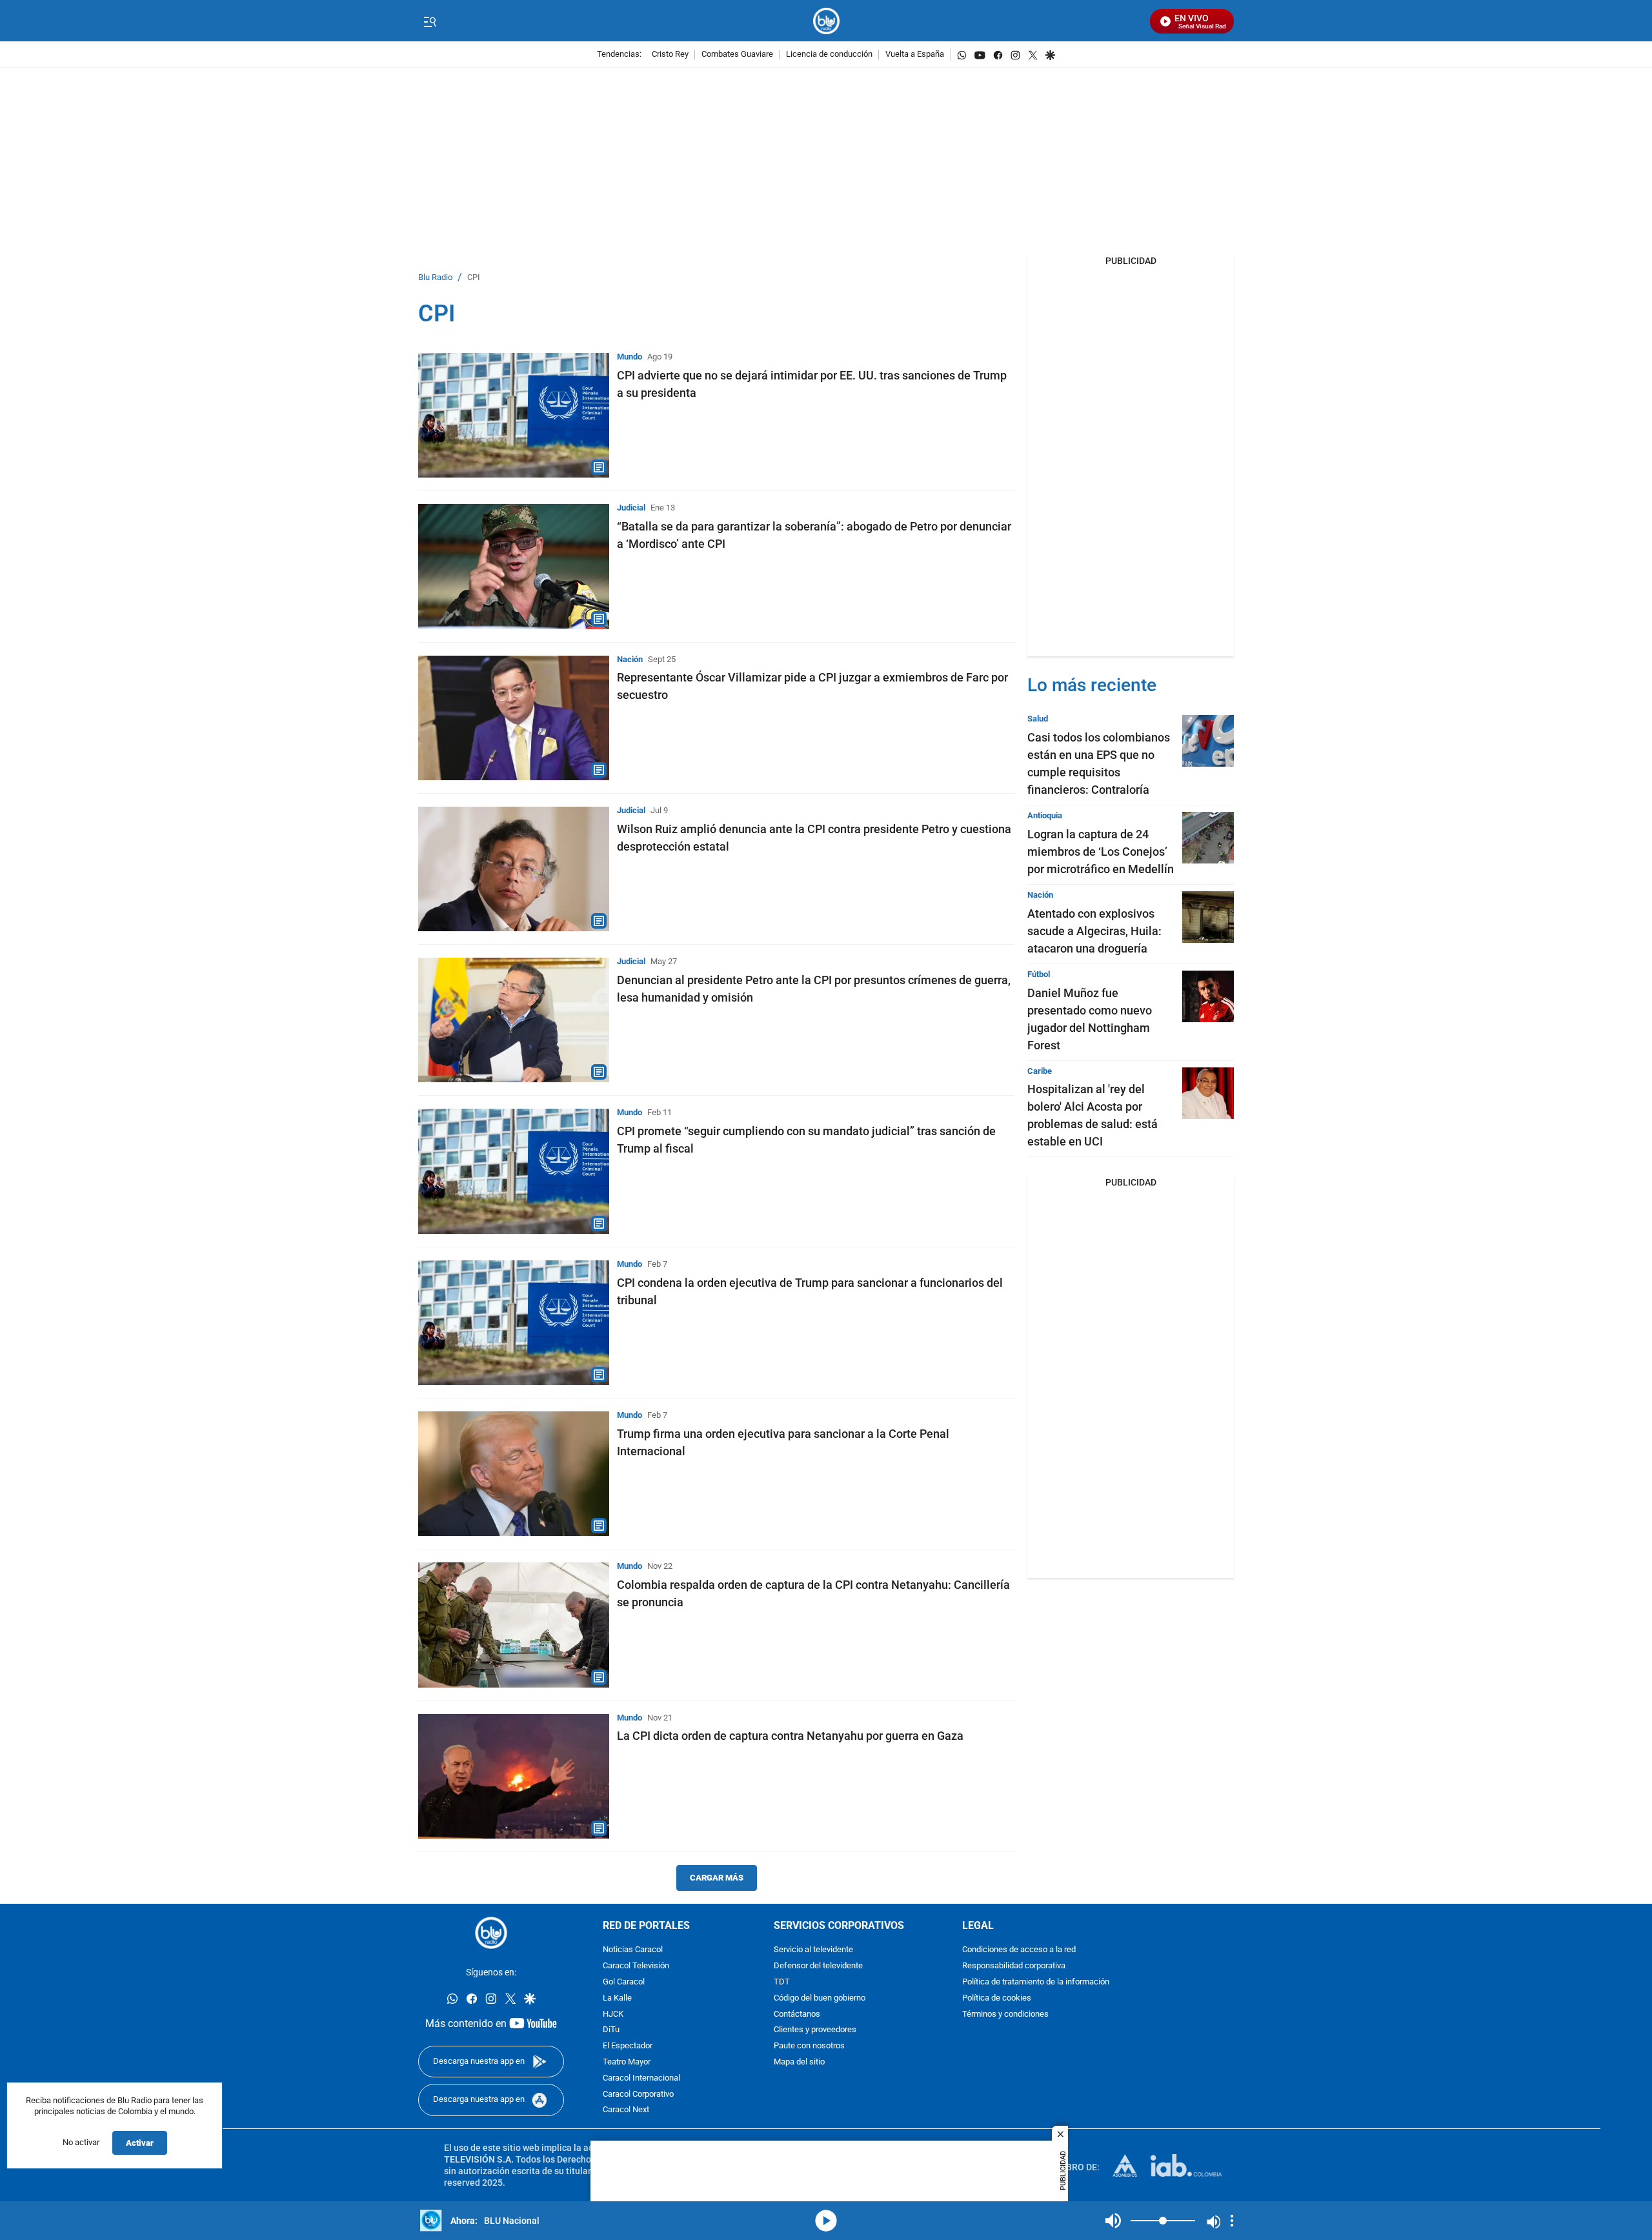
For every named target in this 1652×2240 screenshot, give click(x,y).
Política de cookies (997, 1998)
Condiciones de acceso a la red (1019, 1950)
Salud (1038, 719)
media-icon (826, 2221)
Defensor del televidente (818, 1966)
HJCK (613, 2014)
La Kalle (617, 1998)
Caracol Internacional (641, 2078)
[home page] (826, 21)
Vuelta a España (915, 55)
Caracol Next (626, 2110)
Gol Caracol (624, 1982)
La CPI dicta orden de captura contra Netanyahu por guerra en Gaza (790, 1736)
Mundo (630, 357)
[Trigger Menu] (429, 21)
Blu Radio (435, 278)
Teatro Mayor (627, 2062)
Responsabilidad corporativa (1014, 1966)
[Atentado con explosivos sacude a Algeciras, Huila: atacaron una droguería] (1208, 917)
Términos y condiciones (1005, 2014)
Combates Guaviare (737, 55)
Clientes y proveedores (815, 2030)
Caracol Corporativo (638, 2094)
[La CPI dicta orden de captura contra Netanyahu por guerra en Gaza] (514, 1776)
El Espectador (628, 2046)
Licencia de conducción (829, 55)
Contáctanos (797, 2014)
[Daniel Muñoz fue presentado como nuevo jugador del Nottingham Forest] (1208, 996)
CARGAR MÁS (717, 1878)
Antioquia (1045, 815)
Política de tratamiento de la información (1036, 1982)
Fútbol (1039, 974)
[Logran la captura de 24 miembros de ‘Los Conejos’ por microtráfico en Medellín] (1208, 838)
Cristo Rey (670, 55)
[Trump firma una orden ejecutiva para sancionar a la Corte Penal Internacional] (514, 1474)
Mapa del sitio (799, 2062)
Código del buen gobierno (820, 1998)
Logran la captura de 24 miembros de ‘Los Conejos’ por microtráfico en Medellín (1101, 852)
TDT (782, 1982)
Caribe (1040, 1071)
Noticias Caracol (633, 1950)
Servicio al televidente (813, 1950)
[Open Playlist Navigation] (1232, 2221)
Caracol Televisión (636, 1966)
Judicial (631, 508)
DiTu (611, 2030)
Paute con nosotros (809, 2046)
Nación (630, 659)
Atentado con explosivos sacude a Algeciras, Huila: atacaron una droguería (1094, 931)
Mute (1113, 2221)
